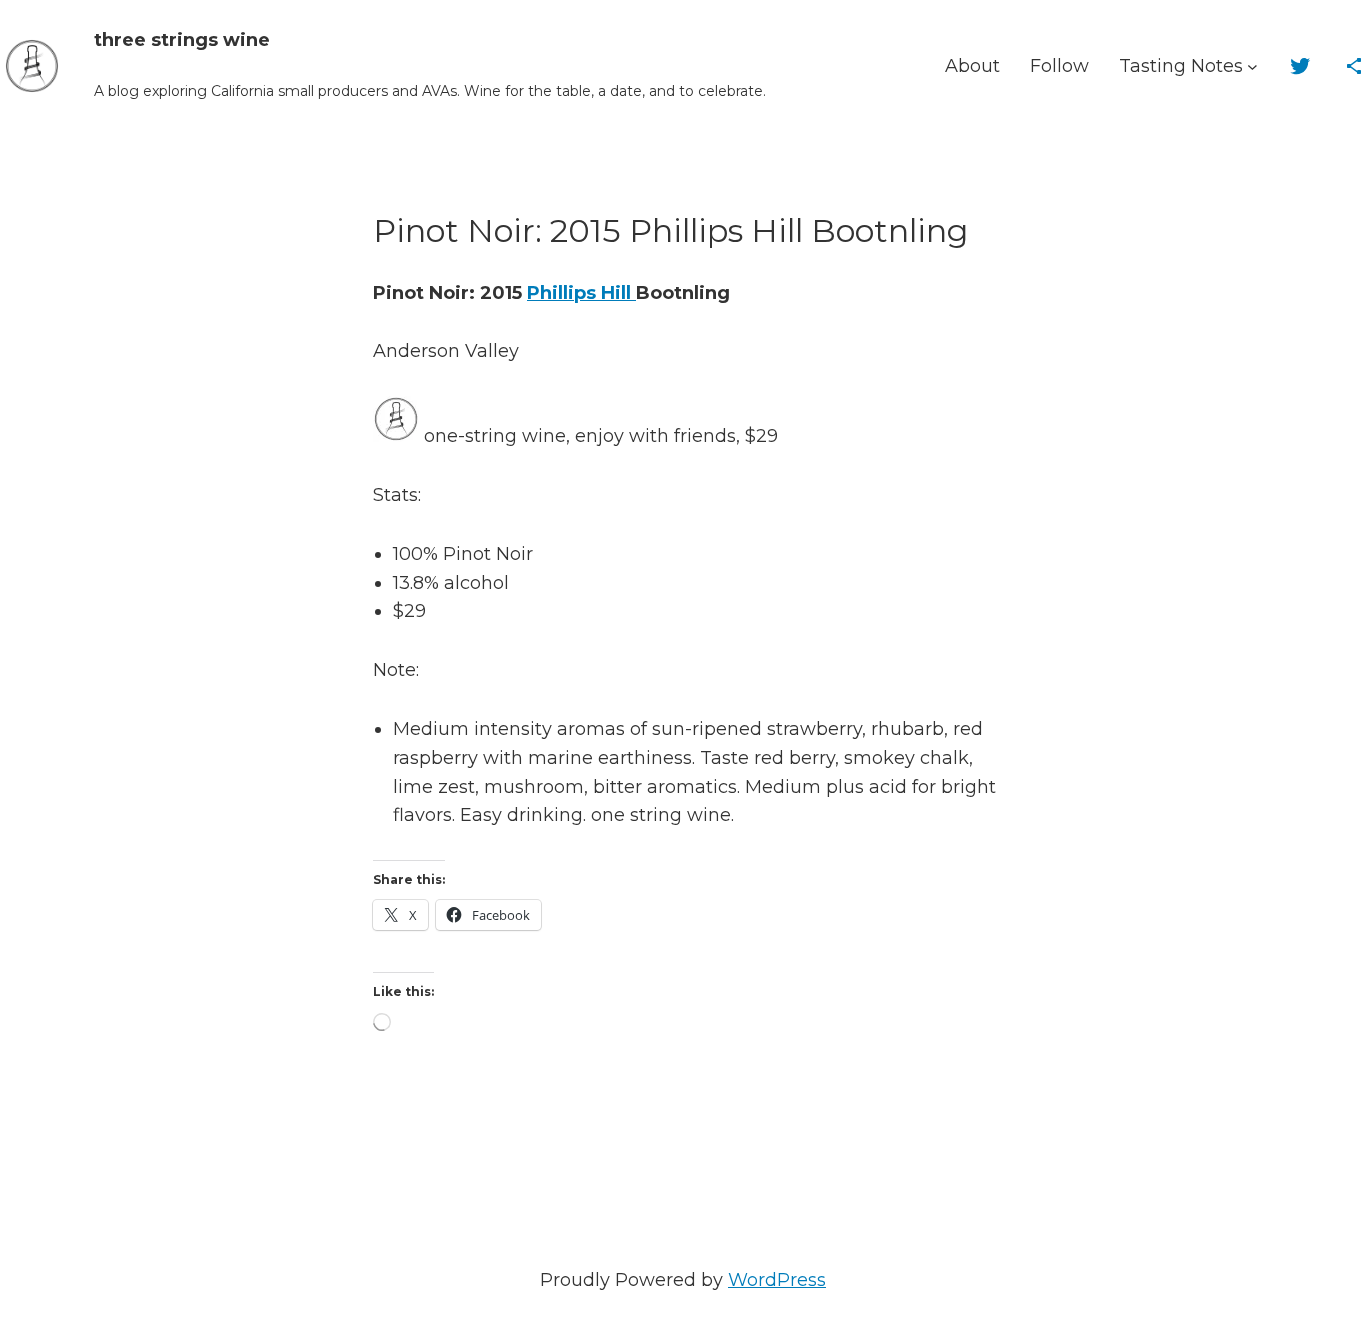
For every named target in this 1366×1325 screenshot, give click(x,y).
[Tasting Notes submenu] (1252, 66)
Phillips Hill (581, 293)
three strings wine (182, 40)
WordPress (777, 1280)
